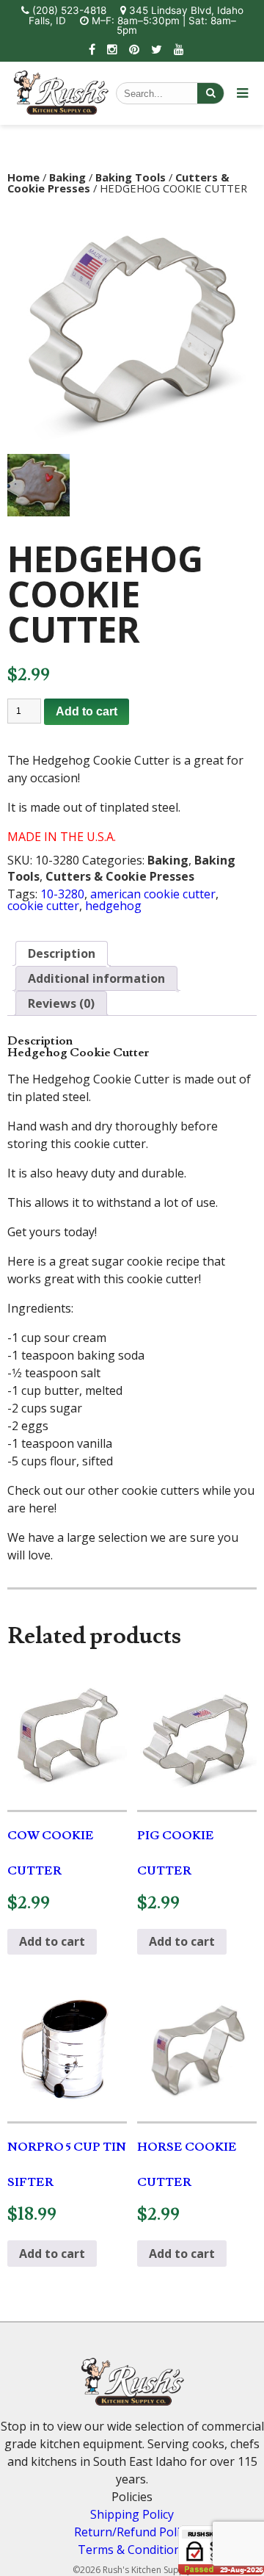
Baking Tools (131, 177)
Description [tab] (62, 953)
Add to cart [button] (52, 1941)
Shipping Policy (132, 2514)
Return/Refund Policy (132, 2532)
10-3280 (62, 894)
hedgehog (113, 906)
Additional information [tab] (96, 978)
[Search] (210, 93)
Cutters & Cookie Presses (120, 876)
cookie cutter (43, 906)
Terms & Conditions (132, 2550)
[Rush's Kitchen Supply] (61, 110)
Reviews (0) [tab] (61, 1003)
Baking (67, 177)
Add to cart (87, 711)
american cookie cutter (153, 894)
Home (23, 177)
